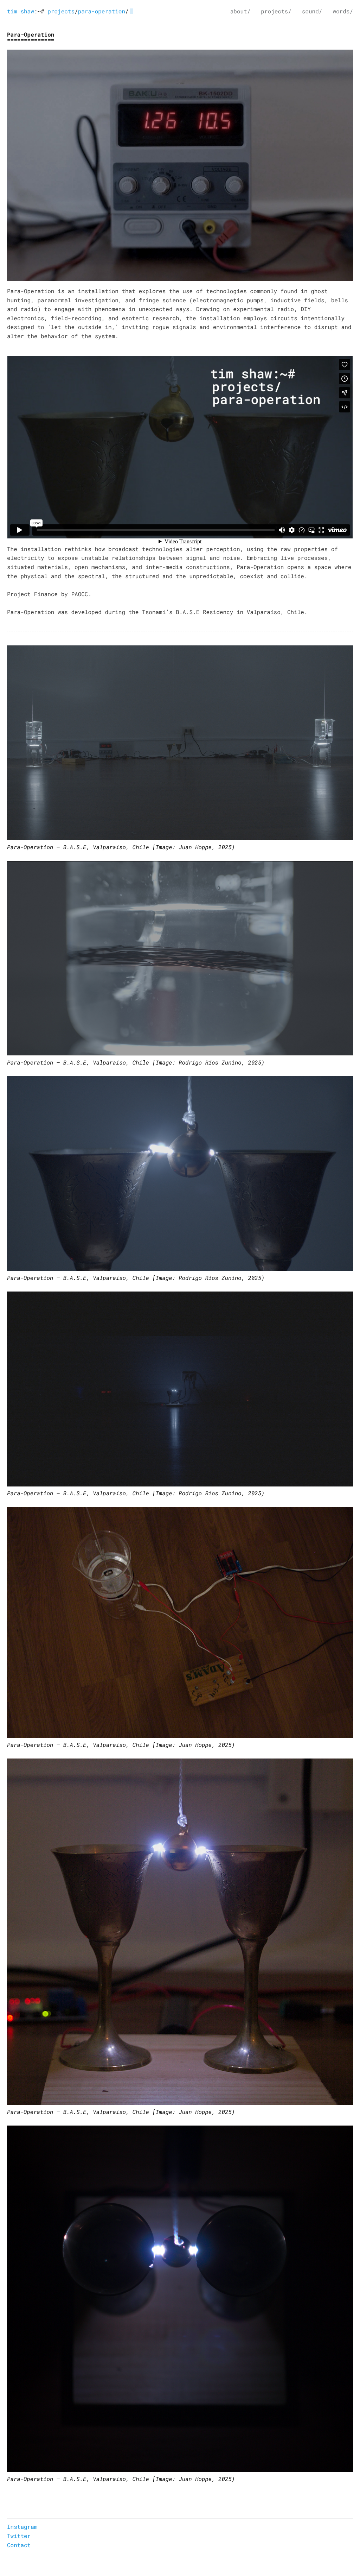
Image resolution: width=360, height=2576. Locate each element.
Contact (19, 2545)
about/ (240, 11)
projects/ (276, 11)
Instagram (22, 2527)
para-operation (102, 11)
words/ (343, 11)
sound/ (312, 11)
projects (61, 11)
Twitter (19, 2536)
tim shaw (21, 11)
